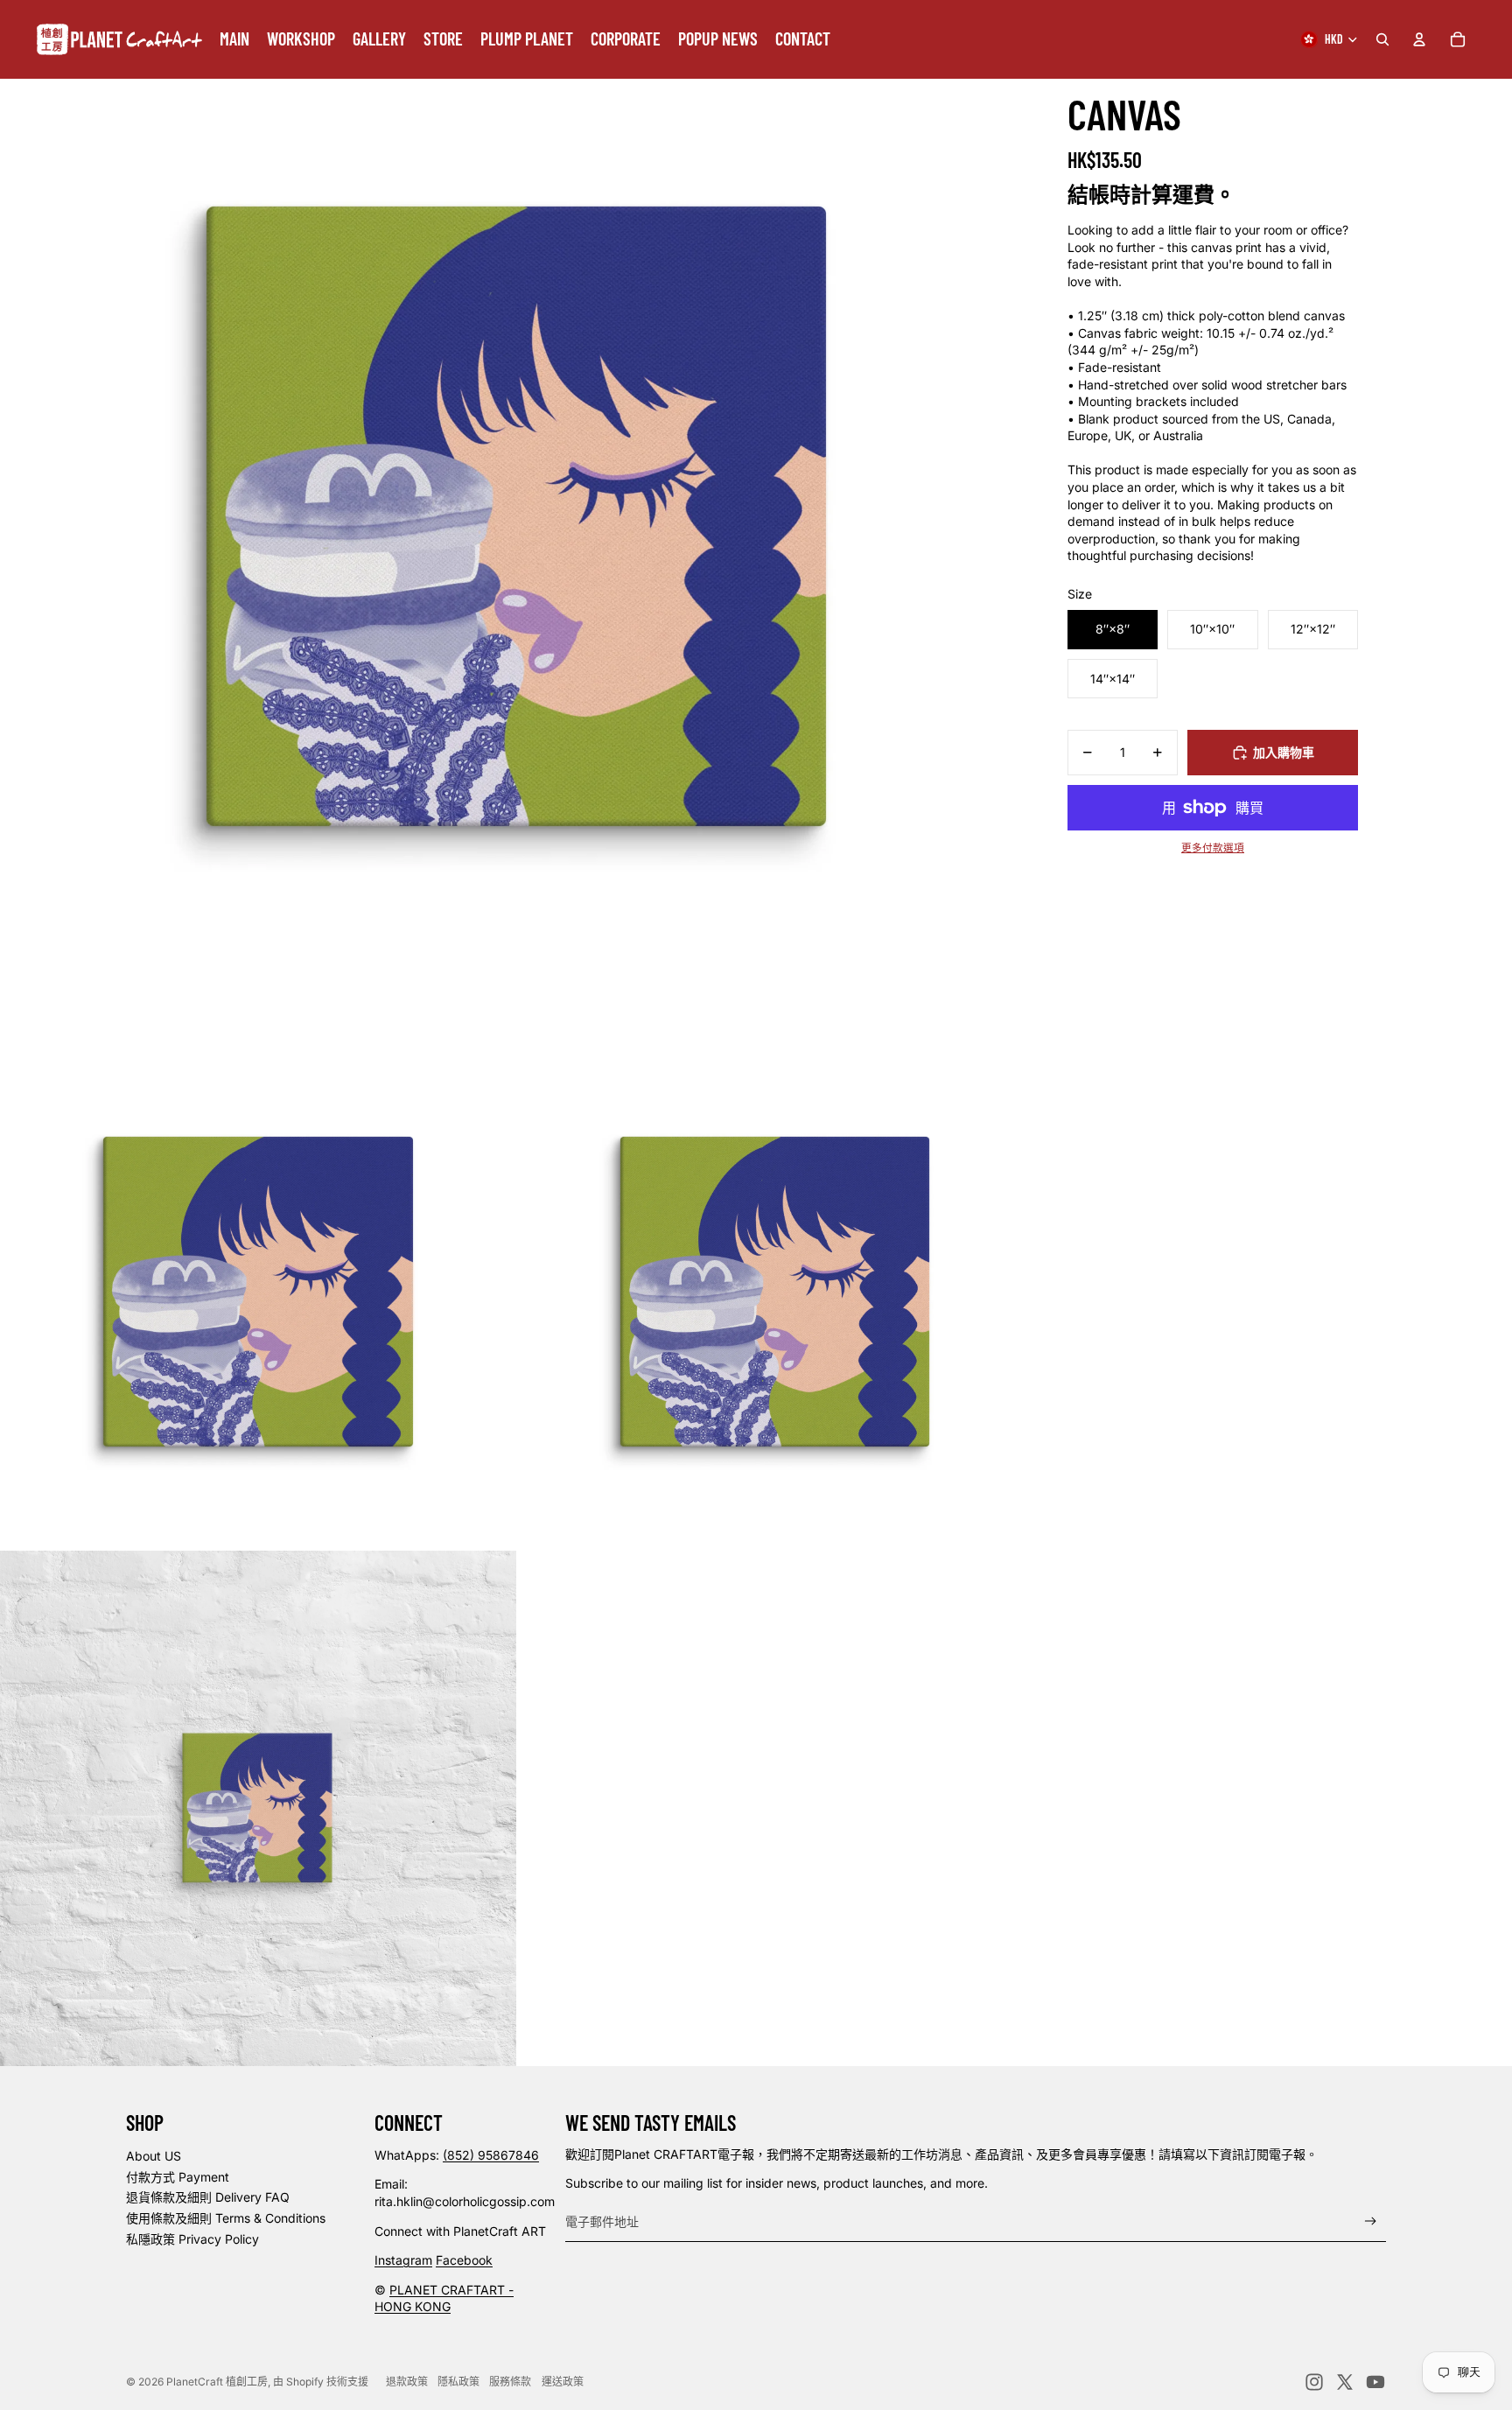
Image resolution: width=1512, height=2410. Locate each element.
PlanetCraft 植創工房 (217, 2382)
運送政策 (563, 2382)
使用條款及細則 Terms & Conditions (226, 2218)
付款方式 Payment (178, 2177)
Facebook (464, 2260)
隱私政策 (458, 2382)
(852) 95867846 (491, 2155)
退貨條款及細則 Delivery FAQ (208, 2197)
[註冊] (1371, 2221)
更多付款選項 (1213, 848)
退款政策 (407, 2382)
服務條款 (510, 2382)
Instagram (403, 2260)
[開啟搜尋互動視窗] (1382, 39)
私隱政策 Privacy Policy (192, 2239)
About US (154, 2156)
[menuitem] (234, 39)
